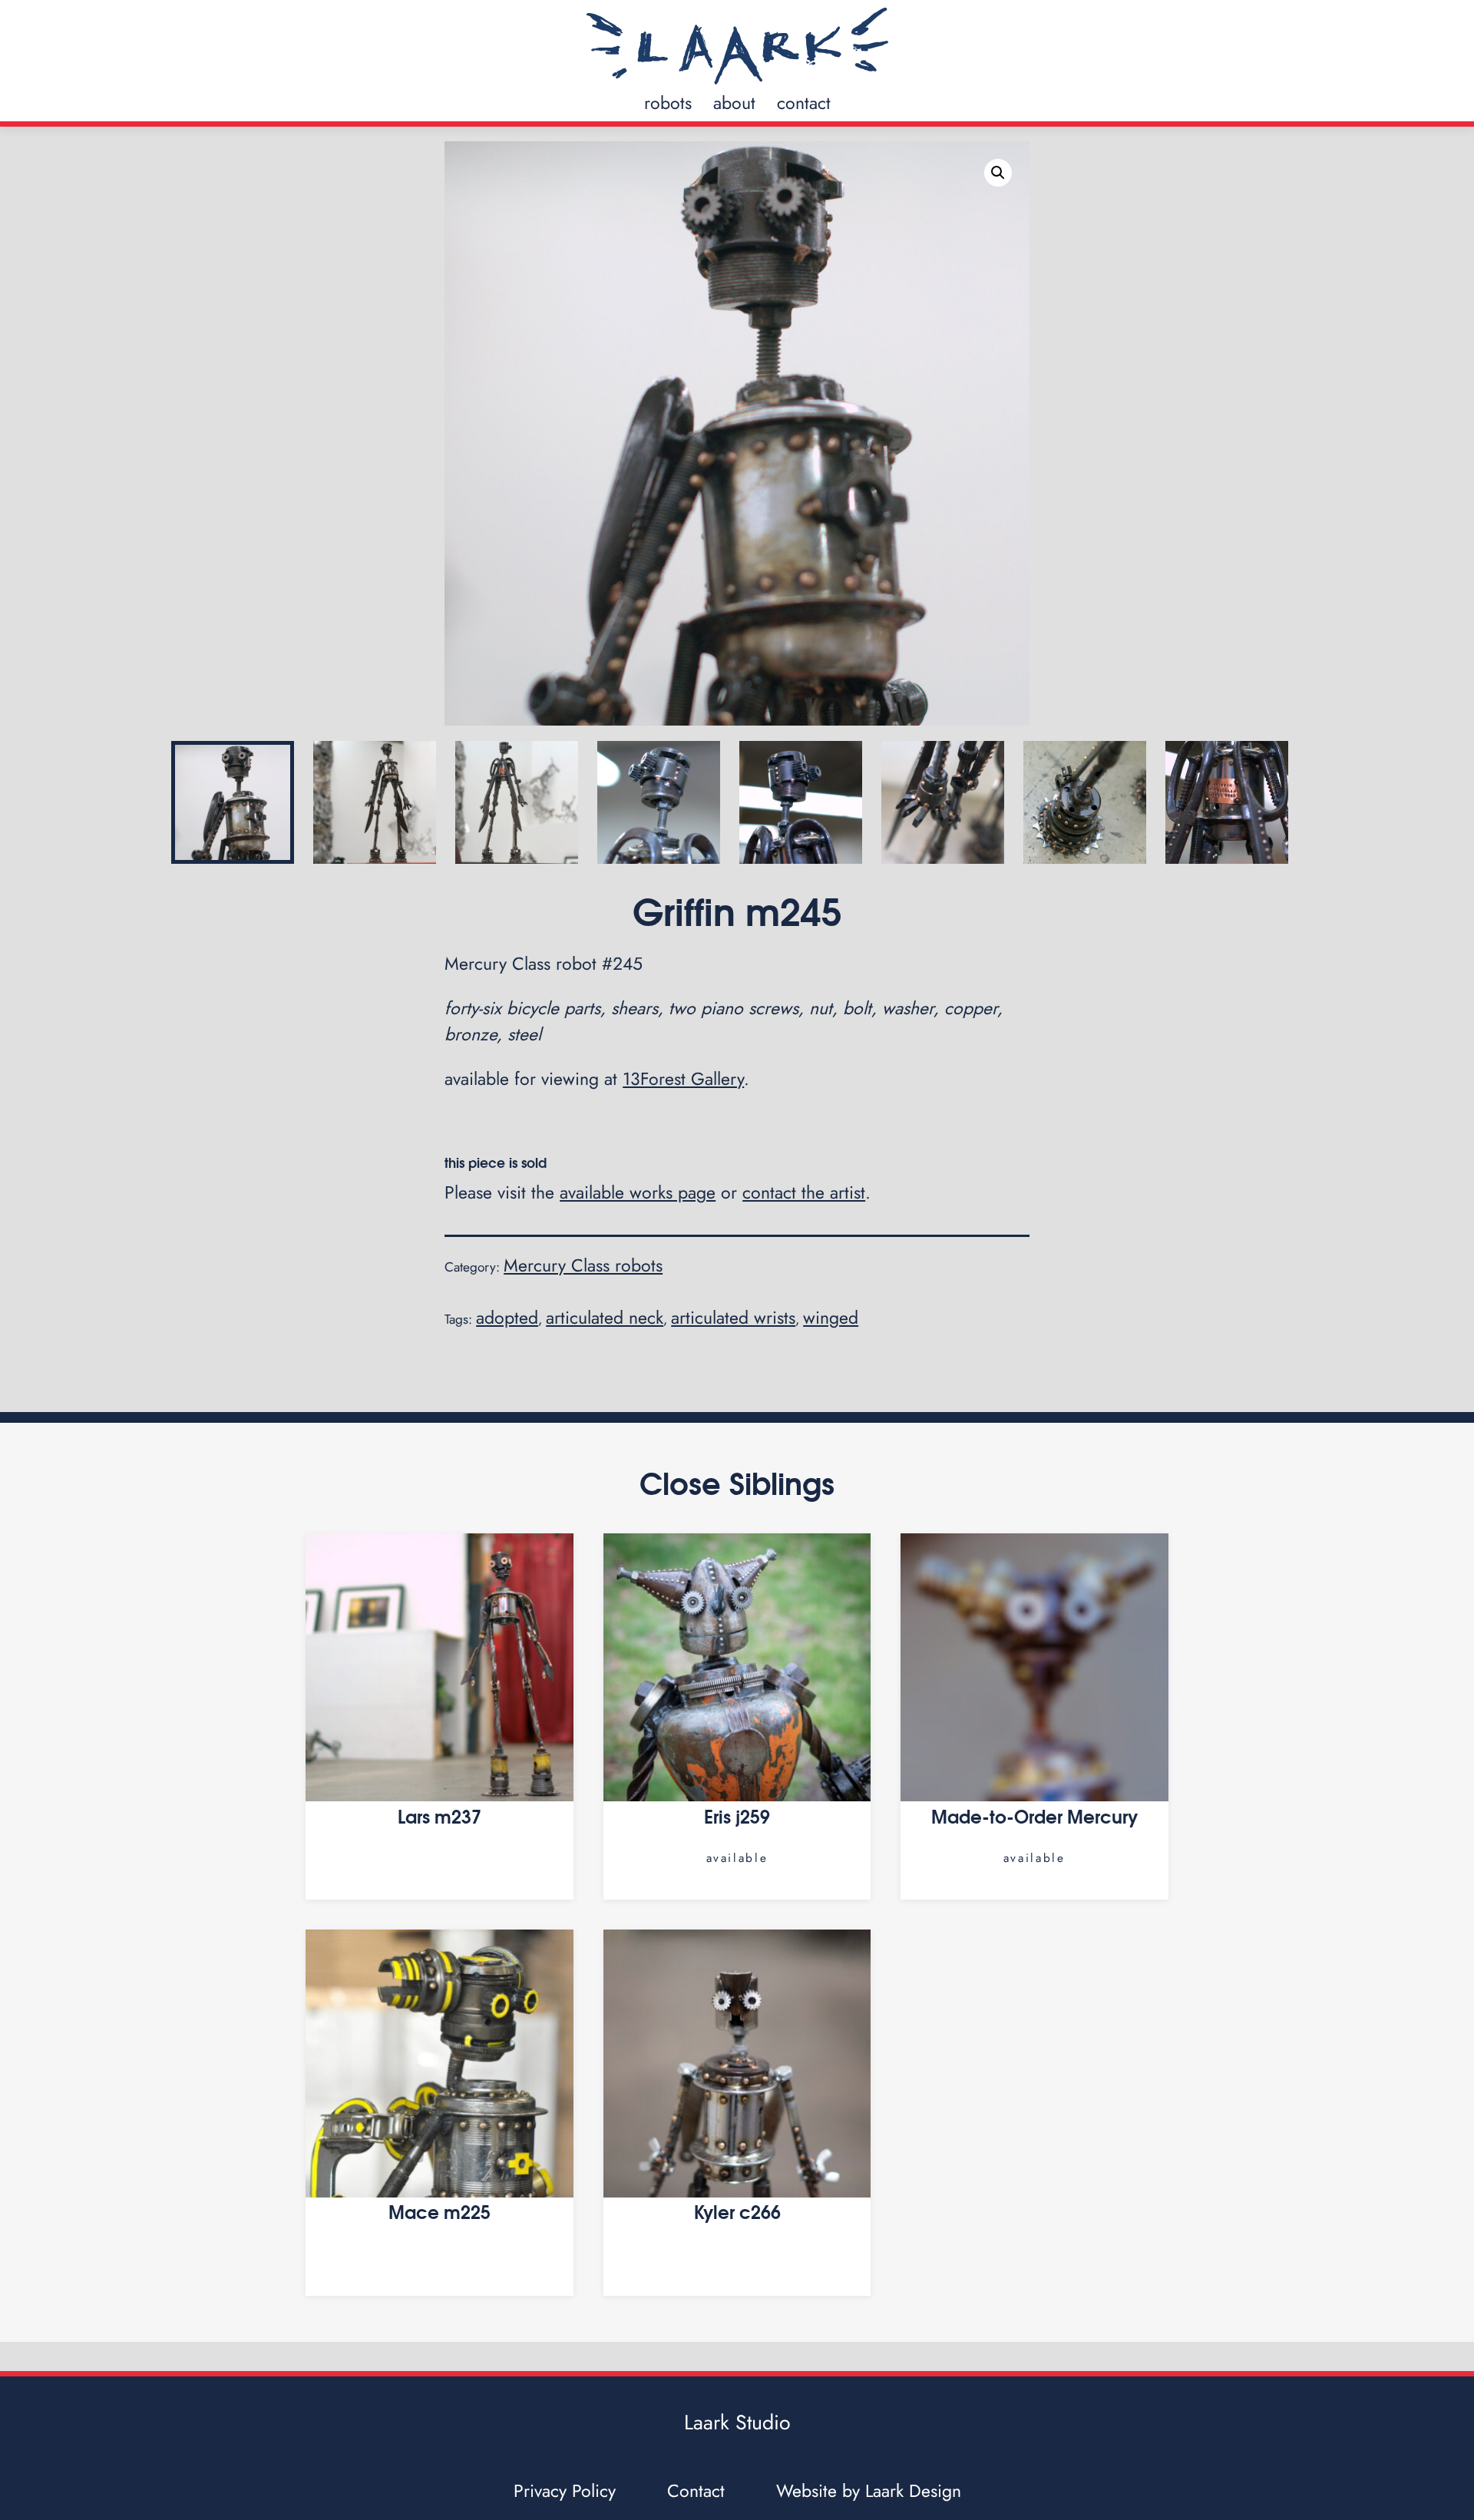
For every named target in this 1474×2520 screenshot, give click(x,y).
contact (804, 103)
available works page (638, 1192)
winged (831, 1318)
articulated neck (605, 1318)
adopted (507, 1318)
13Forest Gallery (683, 1079)
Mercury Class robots (583, 1265)
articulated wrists (733, 1318)
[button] (998, 173)
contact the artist (804, 1192)
